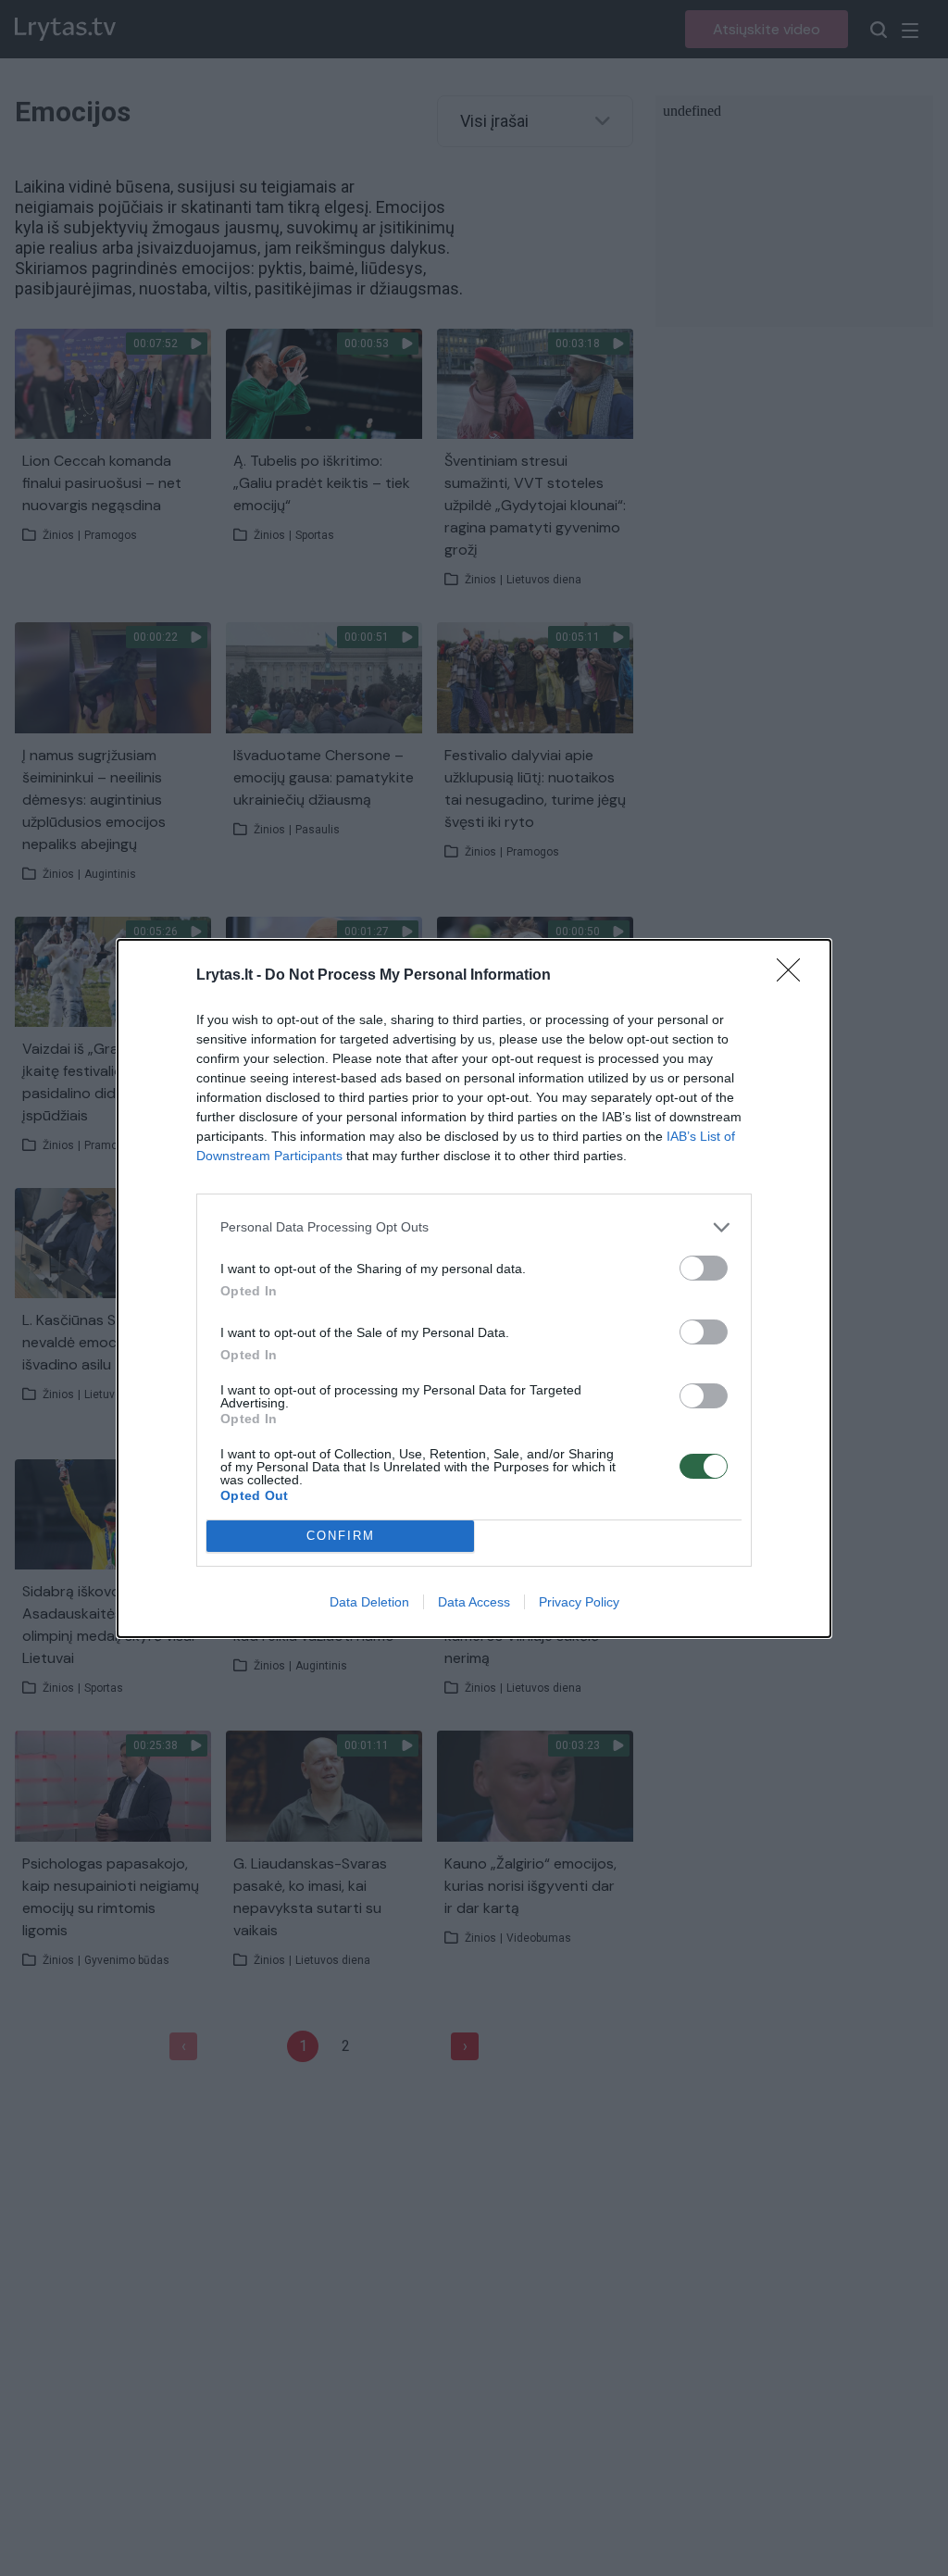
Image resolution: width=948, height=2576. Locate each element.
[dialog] (474, 1288)
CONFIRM (341, 1536)
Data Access (474, 1602)
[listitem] (474, 1227)
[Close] (794, 976)
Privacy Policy (579, 1602)
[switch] (704, 1268)
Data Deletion (369, 1602)
